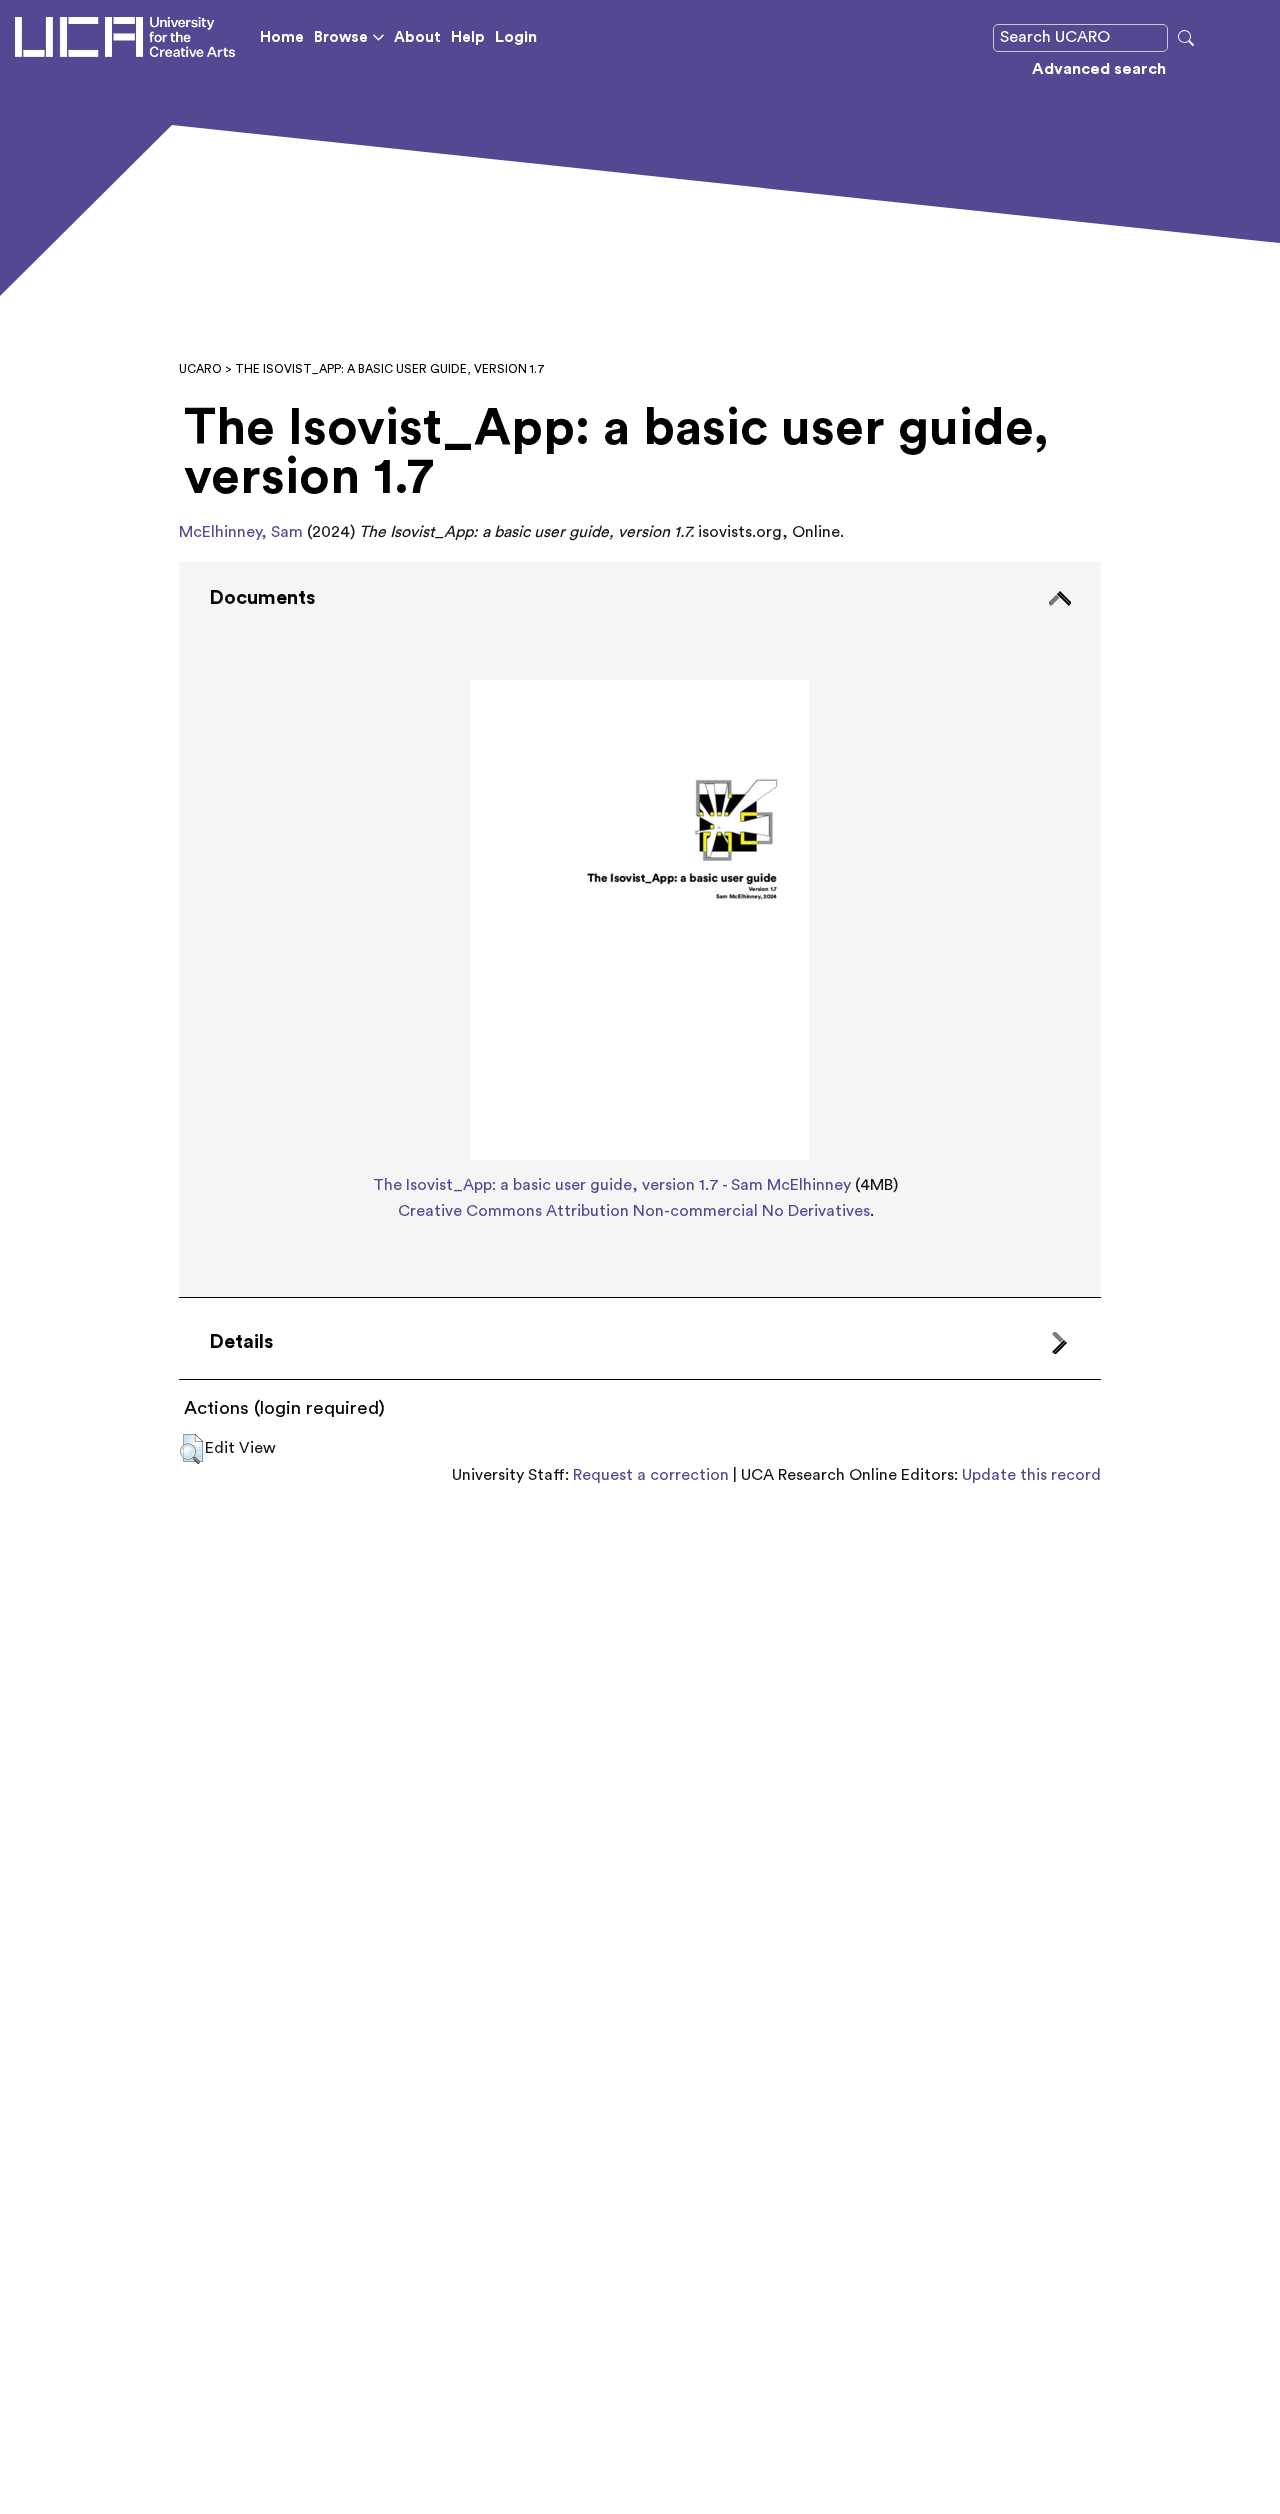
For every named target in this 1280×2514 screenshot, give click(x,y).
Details (241, 1342)
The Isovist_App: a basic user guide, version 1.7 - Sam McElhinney (612, 1185)
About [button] (417, 37)
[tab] (640, 930)
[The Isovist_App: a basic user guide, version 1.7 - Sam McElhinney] (639, 914)
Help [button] (468, 37)
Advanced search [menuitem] (1099, 69)
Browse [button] (341, 37)
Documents (262, 598)
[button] (191, 1449)
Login (516, 37)
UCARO (200, 369)
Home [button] (282, 37)
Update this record (1031, 1475)
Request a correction (651, 1475)
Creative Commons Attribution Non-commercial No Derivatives (634, 1211)
